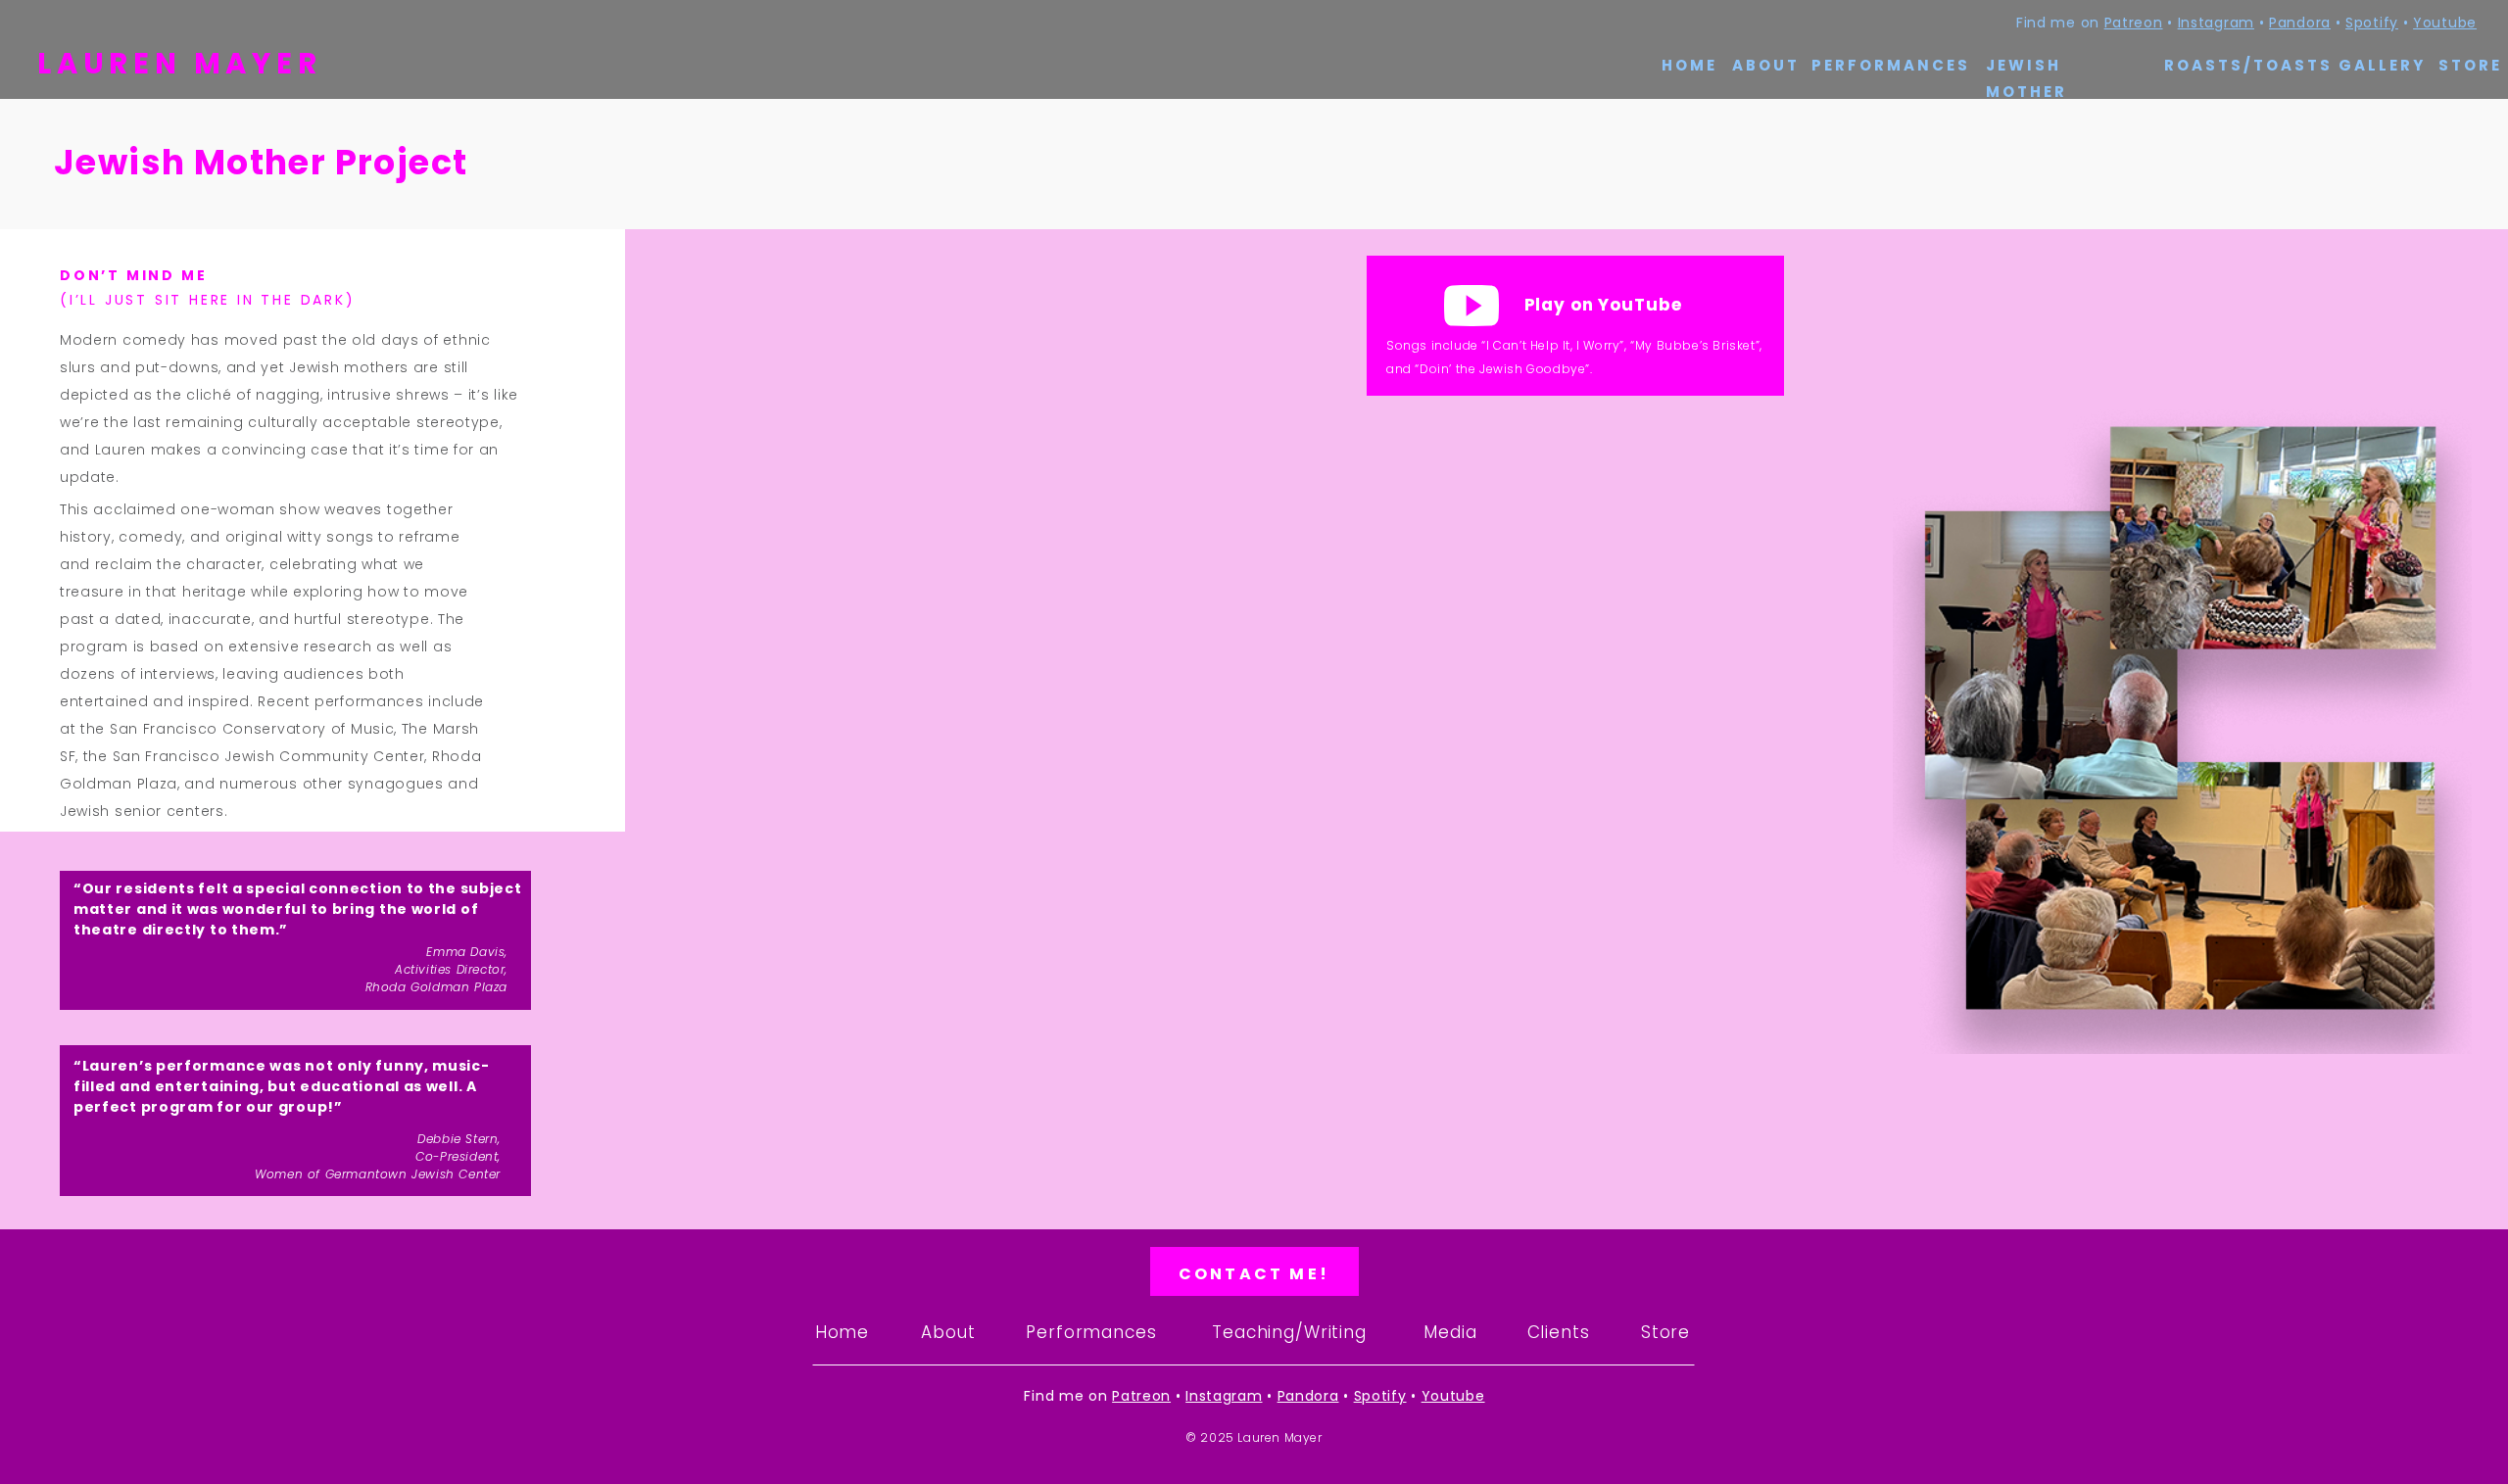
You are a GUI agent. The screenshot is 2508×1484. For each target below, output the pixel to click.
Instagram (2216, 23)
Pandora (2300, 23)
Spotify (2372, 23)
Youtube (2445, 23)
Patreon (2134, 23)
